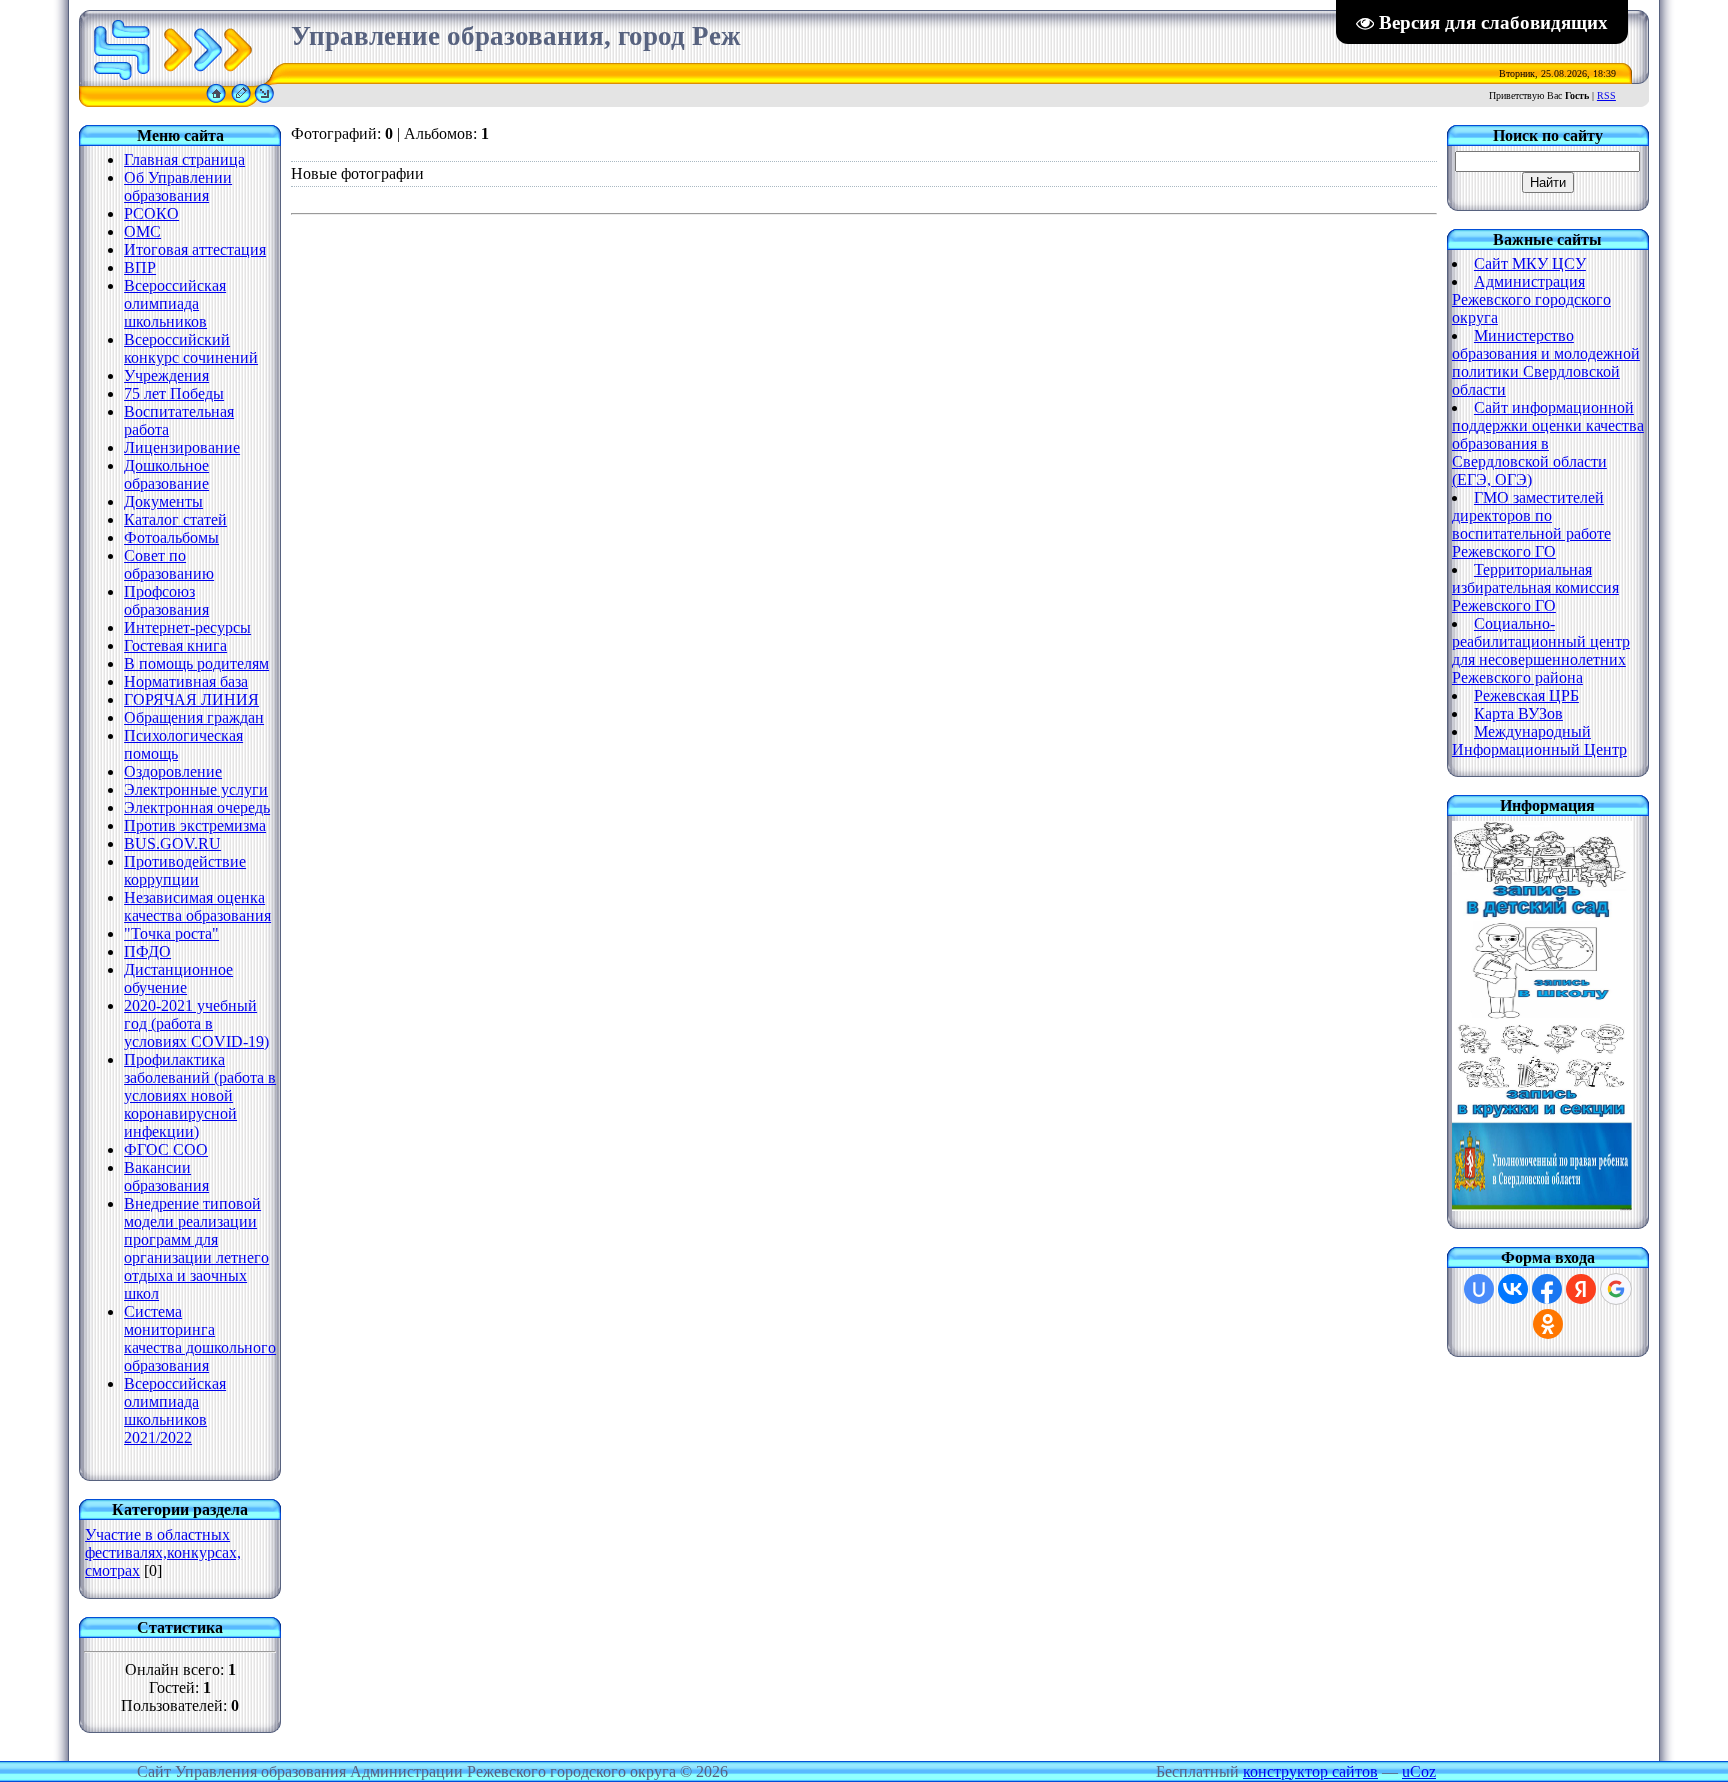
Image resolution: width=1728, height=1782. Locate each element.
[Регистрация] (241, 101)
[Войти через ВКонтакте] (1513, 1289)
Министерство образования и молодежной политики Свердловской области (1546, 362)
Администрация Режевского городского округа (1531, 299)
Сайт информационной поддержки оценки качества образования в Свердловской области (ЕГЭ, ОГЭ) (1548, 443)
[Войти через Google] (1616, 1289)
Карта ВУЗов (1518, 713)
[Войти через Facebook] (1547, 1289)
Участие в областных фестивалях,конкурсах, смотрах (163, 1552)
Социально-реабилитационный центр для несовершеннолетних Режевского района (1541, 650)
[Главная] (216, 101)
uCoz (1419, 1771)
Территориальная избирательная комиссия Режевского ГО (1535, 587)
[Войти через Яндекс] (1581, 1289)
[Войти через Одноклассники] (1548, 1324)
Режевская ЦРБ (1526, 695)
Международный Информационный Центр (1539, 740)
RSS (1606, 95)
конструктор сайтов (1310, 1771)
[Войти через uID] (1479, 1289)
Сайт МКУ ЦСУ (1530, 263)
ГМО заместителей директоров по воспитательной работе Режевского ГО (1531, 524)
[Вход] (264, 101)
